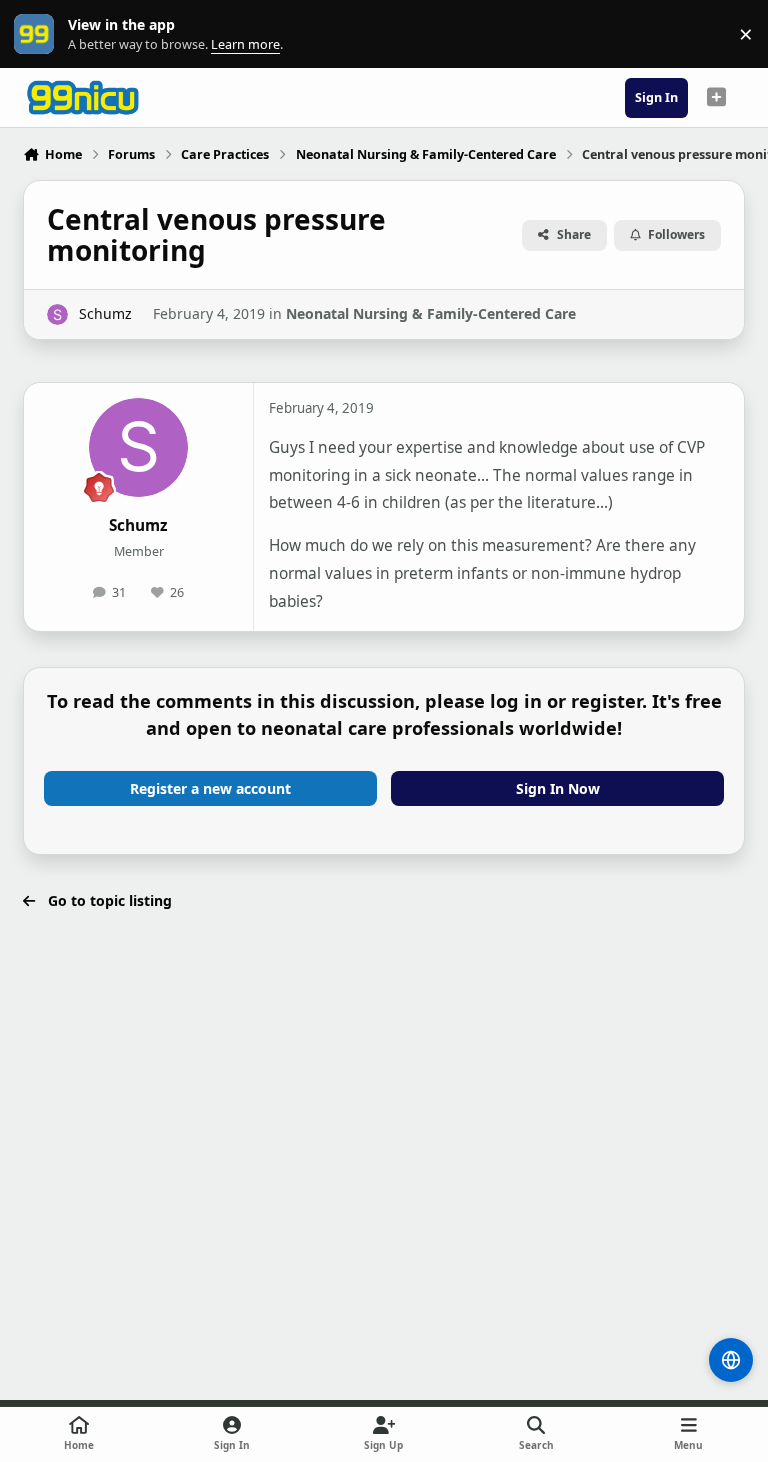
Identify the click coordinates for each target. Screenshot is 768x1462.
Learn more (38, 34)
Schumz (105, 313)
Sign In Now (558, 788)
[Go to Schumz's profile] (57, 314)
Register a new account (210, 788)
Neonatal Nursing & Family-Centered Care (431, 313)
